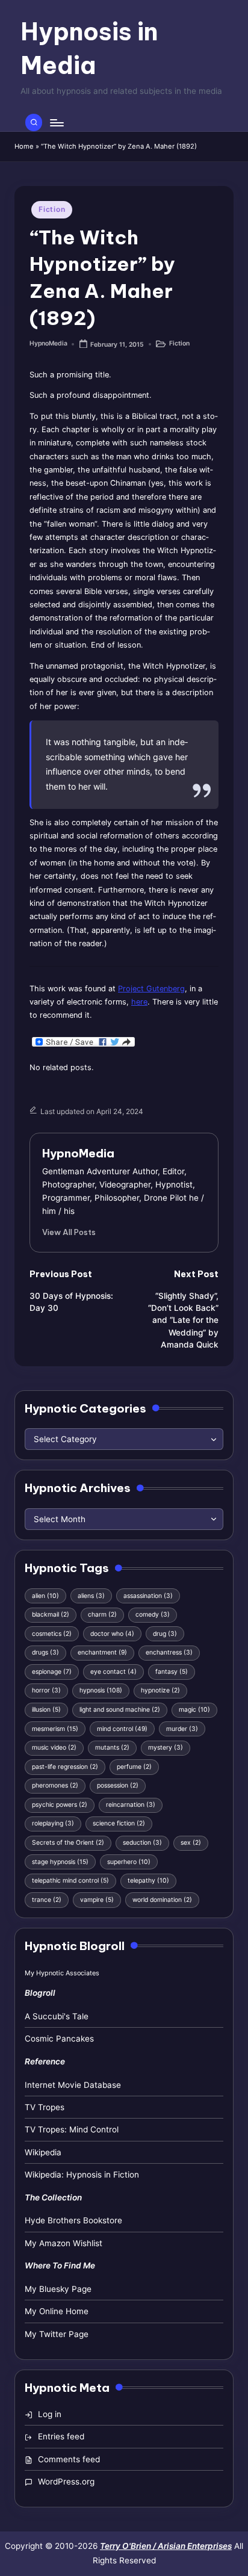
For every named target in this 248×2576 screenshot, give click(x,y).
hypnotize (160, 1690)
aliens (91, 1596)
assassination (148, 1596)
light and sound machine (120, 1710)
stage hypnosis (60, 1862)
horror (46, 1690)
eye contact (113, 1672)
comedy (153, 1615)
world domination (162, 1900)
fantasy (172, 1672)
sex (191, 1843)
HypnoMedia (78, 1153)
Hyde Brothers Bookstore (73, 2220)
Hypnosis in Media (89, 48)
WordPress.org (66, 2482)
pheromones (55, 1785)
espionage (52, 1672)
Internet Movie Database (73, 2085)
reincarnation (131, 1805)
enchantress (169, 1652)
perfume (134, 1767)
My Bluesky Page (58, 2289)
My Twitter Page (57, 2334)
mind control (122, 1729)
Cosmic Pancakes (59, 2039)
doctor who (112, 1634)
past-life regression (65, 1767)
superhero (129, 1862)
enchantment (102, 1652)
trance (47, 1900)
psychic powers (60, 1805)
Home (24, 146)
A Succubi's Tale (57, 2016)
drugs (45, 1652)
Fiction (52, 209)
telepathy (148, 1881)
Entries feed (61, 2436)
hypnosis (101, 1690)
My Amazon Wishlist (64, 2243)
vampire (97, 1900)
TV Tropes (45, 2107)
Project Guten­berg (151, 989)
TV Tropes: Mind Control (72, 2129)
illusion (46, 1710)
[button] (69, 1232)
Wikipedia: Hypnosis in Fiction (82, 2175)
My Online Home (57, 2311)
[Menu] (56, 122)
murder (182, 1729)
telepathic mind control (70, 1881)
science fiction (119, 1823)
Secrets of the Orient (68, 1843)
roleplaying (53, 1823)
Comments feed (69, 2459)
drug (165, 1634)
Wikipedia (43, 2152)
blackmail (51, 1615)
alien (45, 1596)
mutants (112, 1748)
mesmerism (55, 1729)
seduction (142, 1843)
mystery (166, 1748)
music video (54, 1748)
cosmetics (52, 1634)
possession (118, 1785)
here (139, 1002)
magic (194, 1710)
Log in (50, 2414)
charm (102, 1615)
